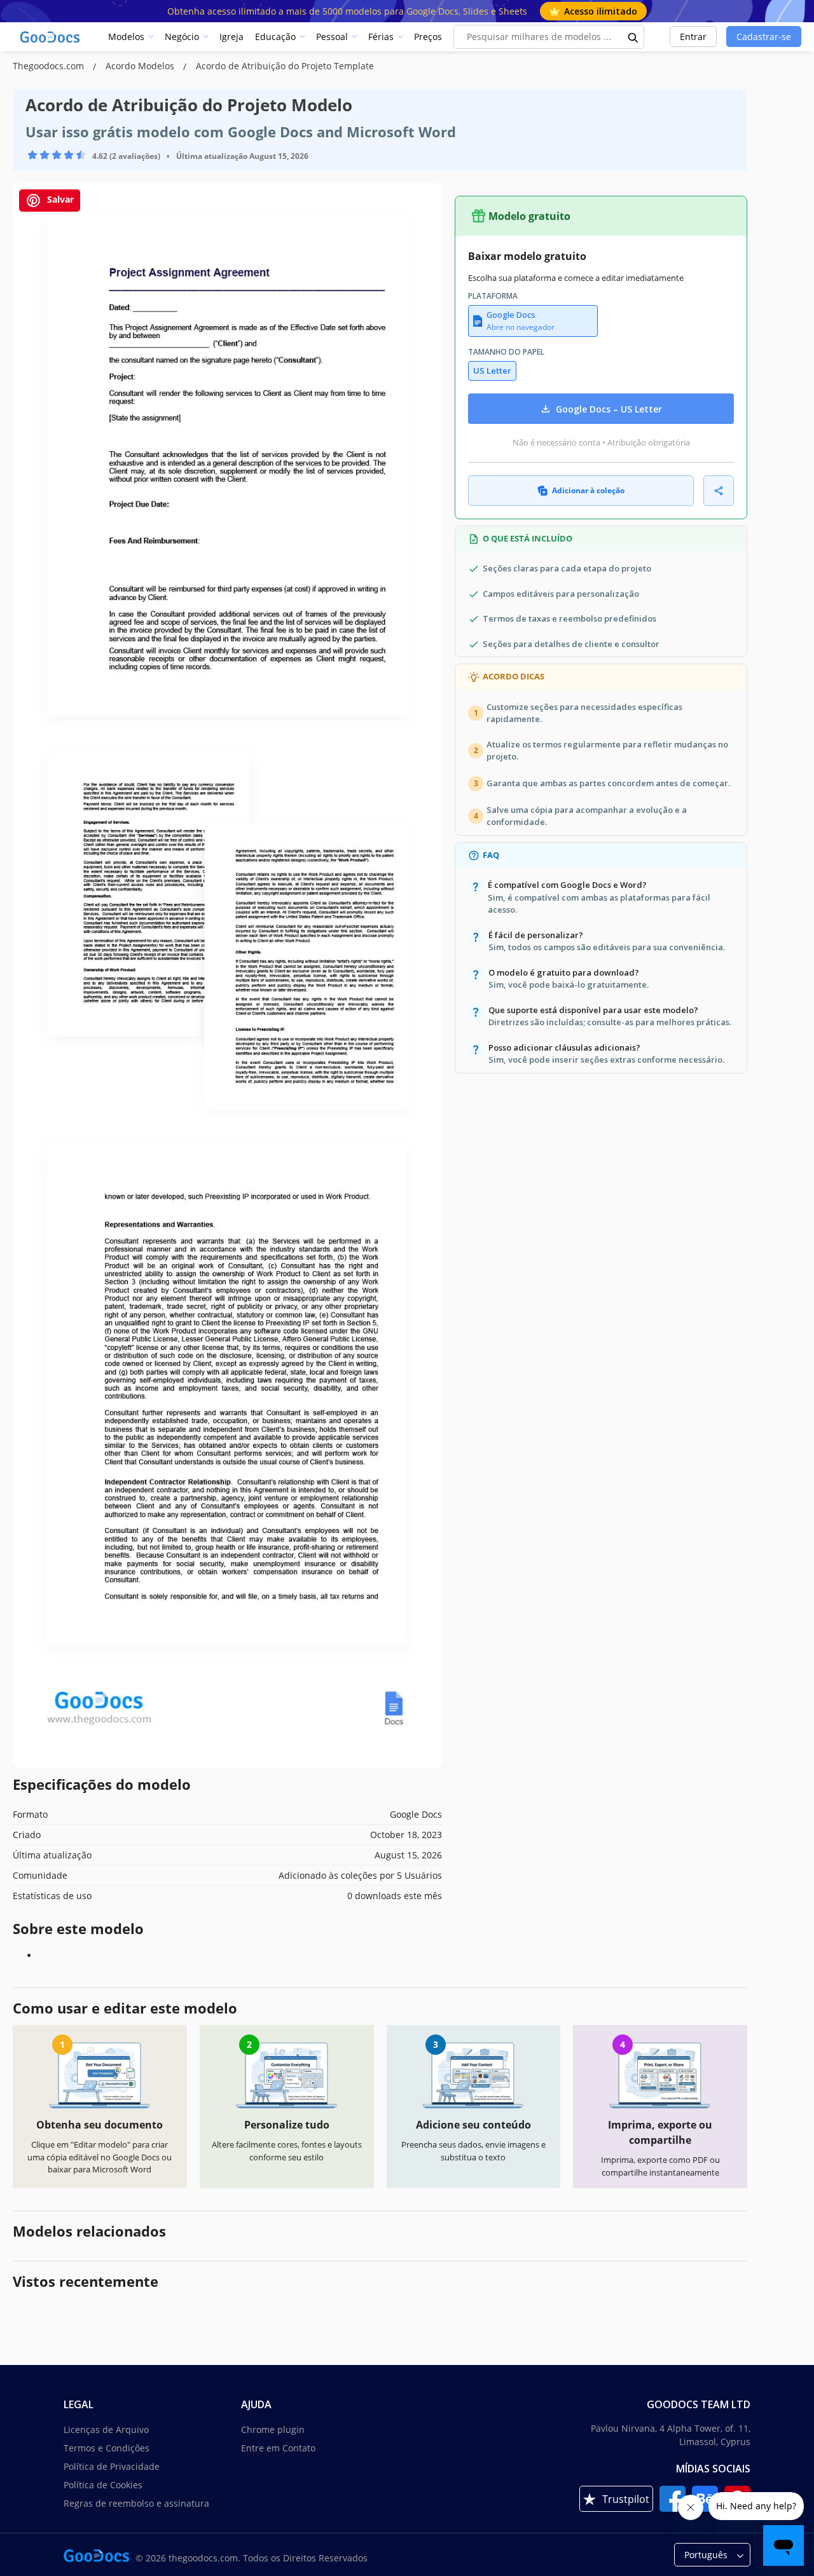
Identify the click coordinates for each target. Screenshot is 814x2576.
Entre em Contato (278, 2448)
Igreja (231, 37)
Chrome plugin (273, 2429)
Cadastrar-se (764, 37)
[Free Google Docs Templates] (51, 37)
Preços (428, 37)
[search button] (633, 37)
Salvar (59, 199)
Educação (275, 37)
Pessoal (332, 37)
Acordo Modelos (141, 66)
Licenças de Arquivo (106, 2429)
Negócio (182, 37)
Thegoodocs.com (50, 66)
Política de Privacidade (112, 2466)
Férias (381, 37)
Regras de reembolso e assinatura (136, 2503)
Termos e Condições (107, 2448)
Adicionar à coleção (588, 490)
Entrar (693, 37)
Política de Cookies (103, 2485)
